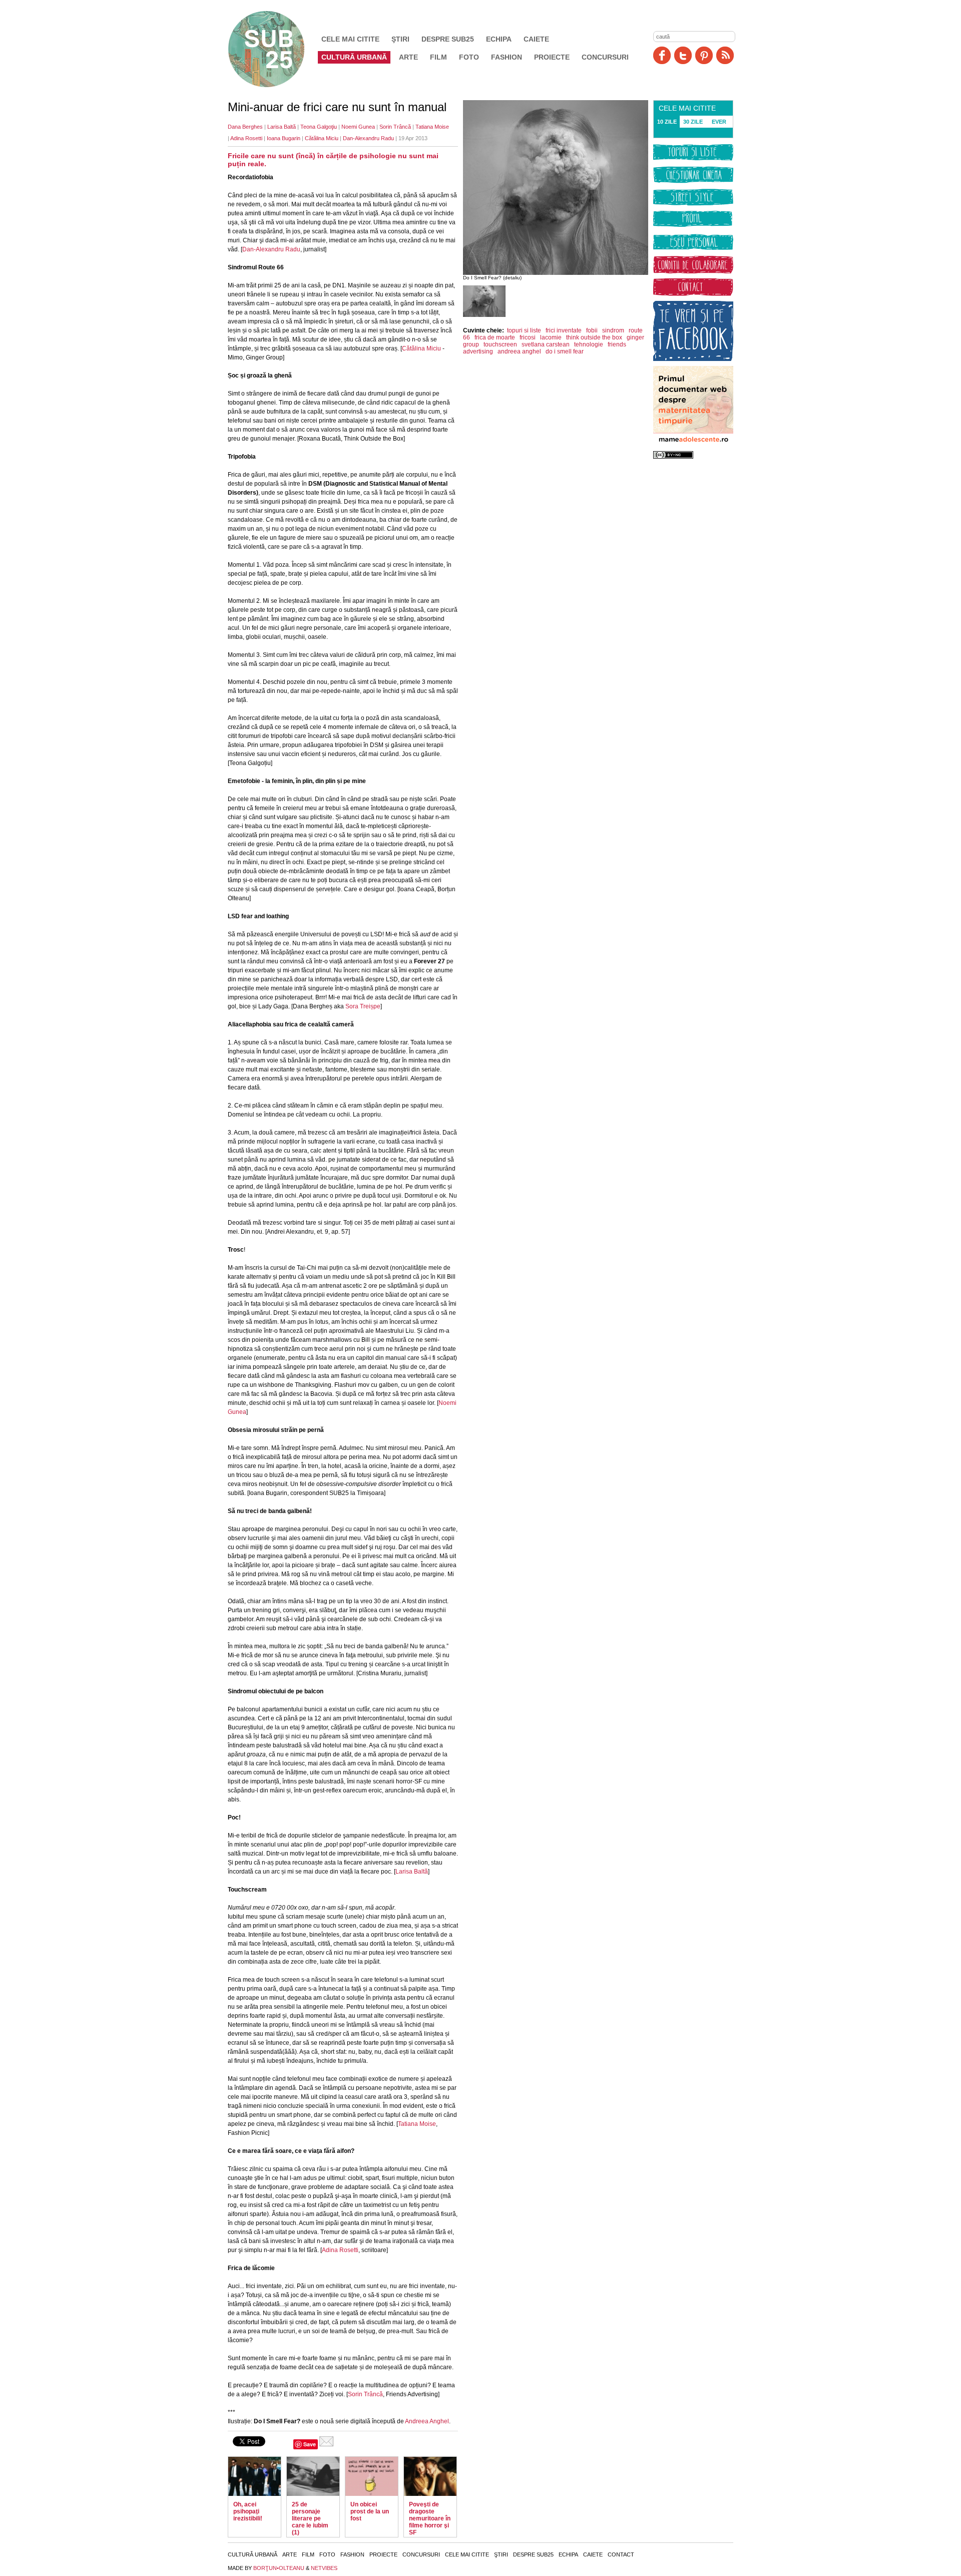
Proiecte (552, 57)
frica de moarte (495, 337)
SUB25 (278, 49)
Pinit (704, 55)
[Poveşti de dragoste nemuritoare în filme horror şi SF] (430, 2476)
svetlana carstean (546, 344)
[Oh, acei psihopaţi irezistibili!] (255, 2476)
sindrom (613, 330)
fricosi (528, 337)
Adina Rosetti (246, 138)
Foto (469, 57)
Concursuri (605, 57)
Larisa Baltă (282, 127)
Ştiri (400, 39)
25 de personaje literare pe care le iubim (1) (310, 2518)
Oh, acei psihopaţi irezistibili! (248, 2511)
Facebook (662, 55)
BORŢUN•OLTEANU (279, 2568)
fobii (592, 330)
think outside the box (594, 337)
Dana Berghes (245, 127)
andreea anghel (519, 351)
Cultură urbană (354, 57)
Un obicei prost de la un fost (370, 2511)
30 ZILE (693, 122)
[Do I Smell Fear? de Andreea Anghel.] (484, 315)
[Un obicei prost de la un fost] (372, 2476)
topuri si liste (524, 330)
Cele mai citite (350, 39)
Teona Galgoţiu (319, 127)
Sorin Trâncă (395, 127)
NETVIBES (324, 2568)
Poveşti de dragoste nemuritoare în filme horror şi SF (430, 2518)
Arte (408, 57)
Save (310, 2444)
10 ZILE (667, 122)
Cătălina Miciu (322, 138)
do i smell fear (565, 351)
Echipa (499, 39)
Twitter (683, 55)
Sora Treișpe (362, 1006)
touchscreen (500, 344)
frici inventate (564, 330)
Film (438, 57)
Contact (621, 2554)
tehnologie (589, 344)
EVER (719, 122)
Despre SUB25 (448, 39)
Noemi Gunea (358, 127)
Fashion (507, 57)
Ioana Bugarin (284, 138)
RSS (725, 55)
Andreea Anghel (427, 2421)
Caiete (536, 39)
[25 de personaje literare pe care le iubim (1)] (313, 2476)
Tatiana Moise (432, 127)
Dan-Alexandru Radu (368, 138)
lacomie (551, 337)
